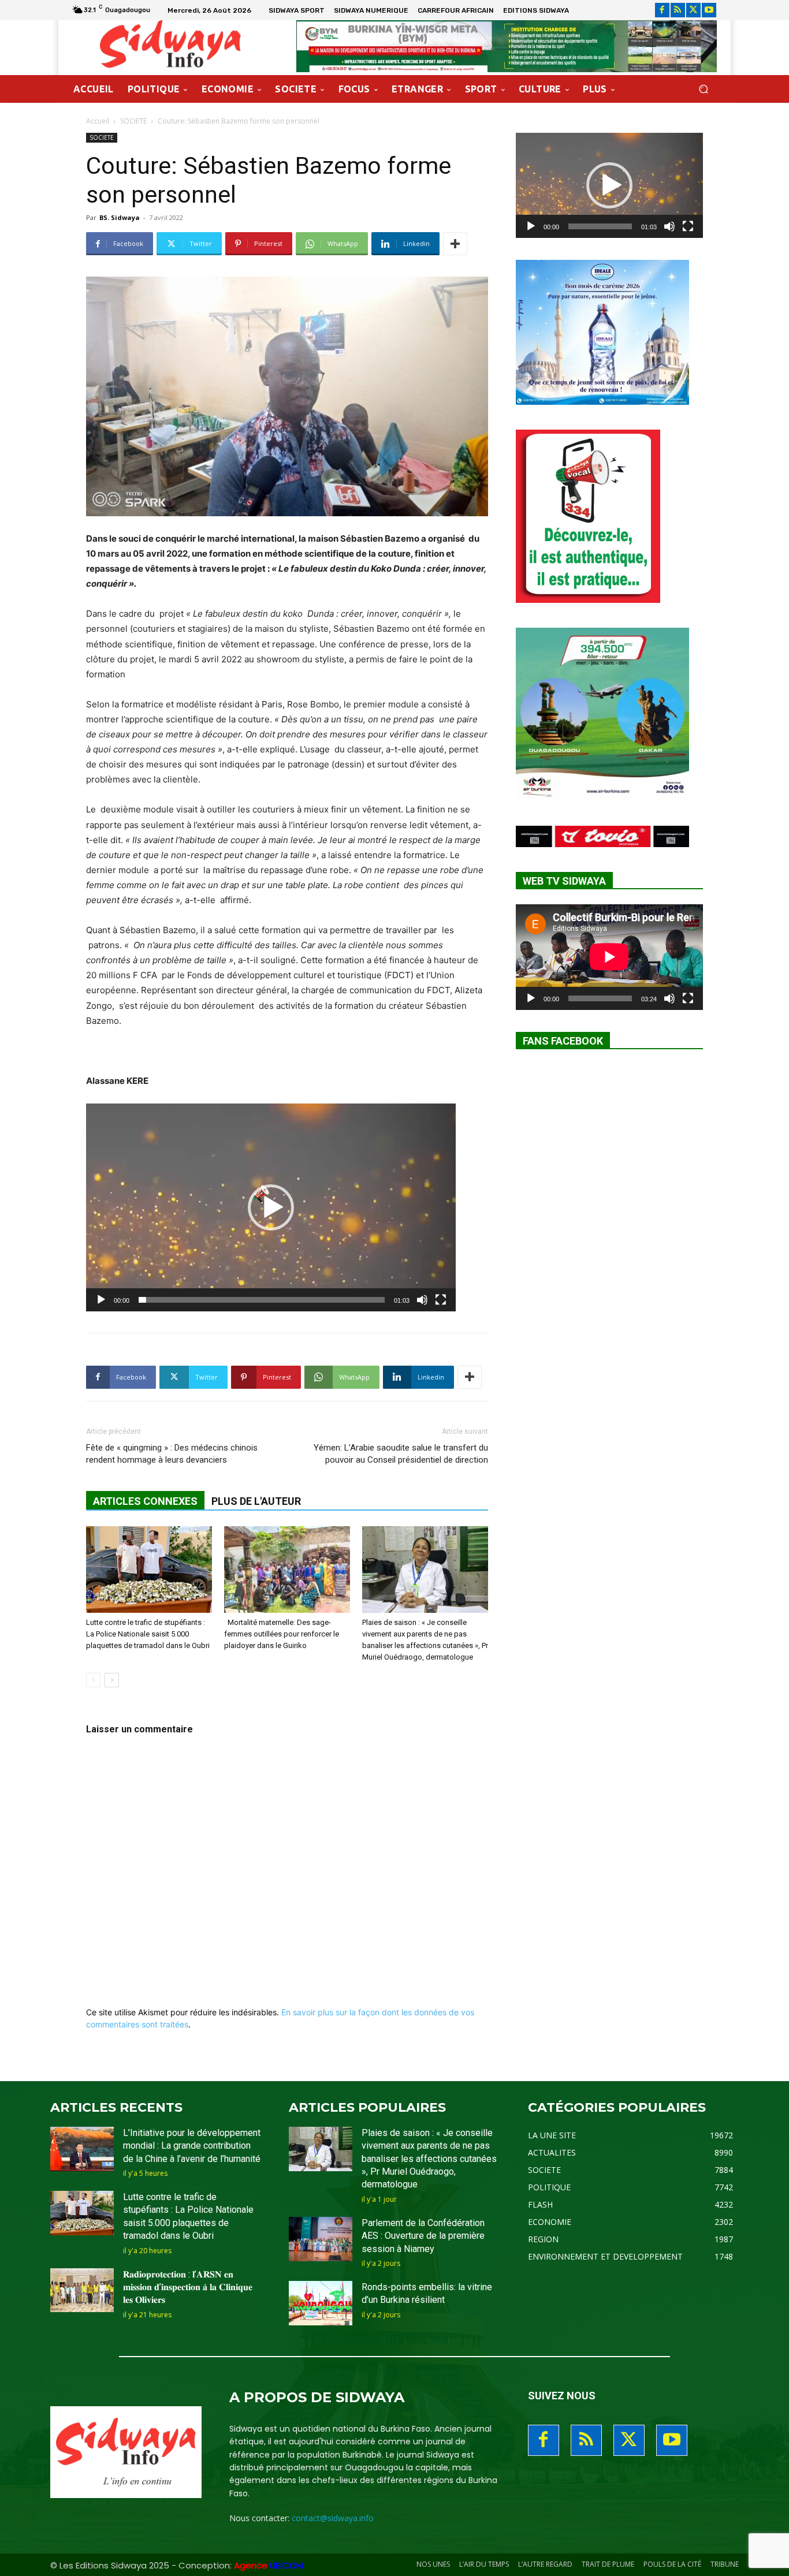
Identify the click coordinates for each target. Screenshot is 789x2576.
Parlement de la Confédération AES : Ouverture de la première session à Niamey (423, 2236)
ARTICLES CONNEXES (145, 1501)
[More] (455, 244)
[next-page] (112, 1680)
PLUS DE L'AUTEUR (256, 1501)
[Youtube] (709, 10)
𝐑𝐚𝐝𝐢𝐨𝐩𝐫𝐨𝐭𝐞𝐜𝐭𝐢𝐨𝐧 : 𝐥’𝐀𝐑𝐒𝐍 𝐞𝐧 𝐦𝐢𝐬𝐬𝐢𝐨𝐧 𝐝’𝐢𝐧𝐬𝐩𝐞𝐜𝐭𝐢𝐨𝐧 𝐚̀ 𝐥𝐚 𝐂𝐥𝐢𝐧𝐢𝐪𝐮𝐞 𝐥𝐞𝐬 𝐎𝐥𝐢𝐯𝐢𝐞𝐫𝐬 (188, 2287)
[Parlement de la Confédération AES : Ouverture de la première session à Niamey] (321, 2239)
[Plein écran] (441, 1300)
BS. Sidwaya (120, 217)
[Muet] (422, 1300)
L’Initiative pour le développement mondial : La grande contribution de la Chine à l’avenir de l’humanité (192, 2146)
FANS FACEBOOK (563, 1041)
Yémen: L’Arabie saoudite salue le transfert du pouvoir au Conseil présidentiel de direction (401, 1454)
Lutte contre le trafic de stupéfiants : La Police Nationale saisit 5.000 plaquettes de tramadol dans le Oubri (148, 1634)
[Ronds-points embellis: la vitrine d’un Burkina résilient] (321, 2303)
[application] (271, 1207)
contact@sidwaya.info (333, 2518)
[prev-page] (93, 1680)
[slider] (262, 1300)
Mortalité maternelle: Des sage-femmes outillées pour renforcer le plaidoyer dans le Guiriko (282, 1634)
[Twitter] (693, 10)
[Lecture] (101, 1300)
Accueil (98, 121)
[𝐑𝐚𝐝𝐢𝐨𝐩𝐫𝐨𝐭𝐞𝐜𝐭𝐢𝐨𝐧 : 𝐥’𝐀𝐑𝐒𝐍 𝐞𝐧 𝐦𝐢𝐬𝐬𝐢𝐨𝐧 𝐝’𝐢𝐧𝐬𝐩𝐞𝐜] (82, 2290)
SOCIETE (133, 121)
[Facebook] (662, 10)
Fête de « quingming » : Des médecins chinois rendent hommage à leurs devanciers (172, 1454)
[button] (703, 89)
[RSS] (678, 10)
